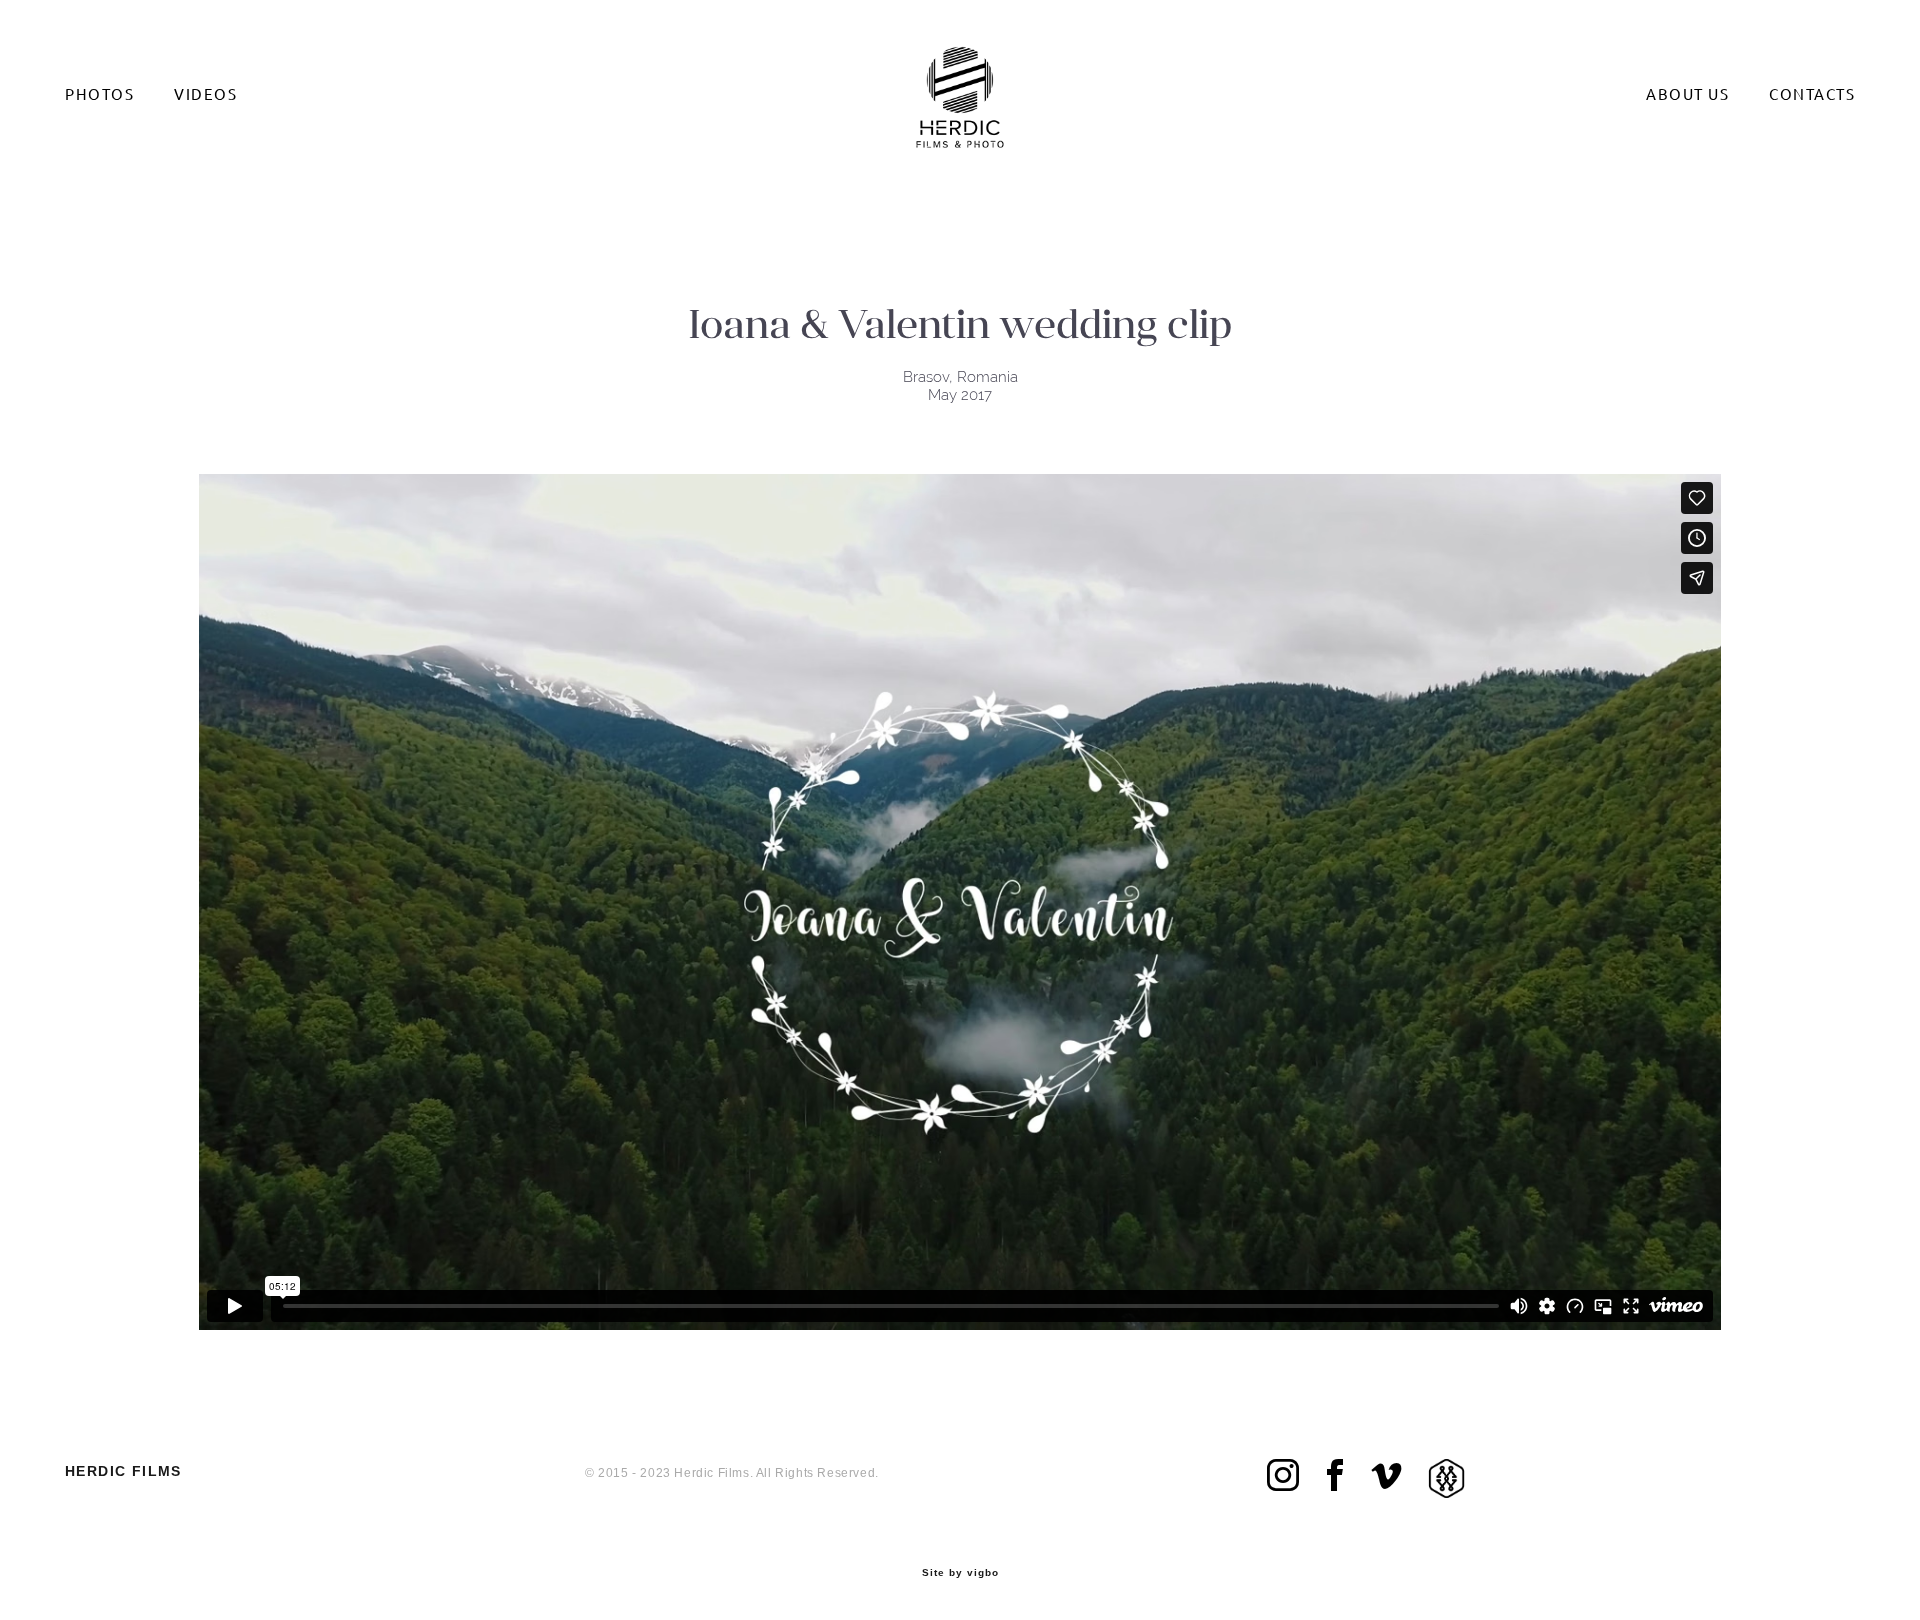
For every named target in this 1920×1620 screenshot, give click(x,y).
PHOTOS (99, 94)
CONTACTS (1812, 94)
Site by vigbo (960, 1573)
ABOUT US (1687, 94)
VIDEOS (205, 94)
